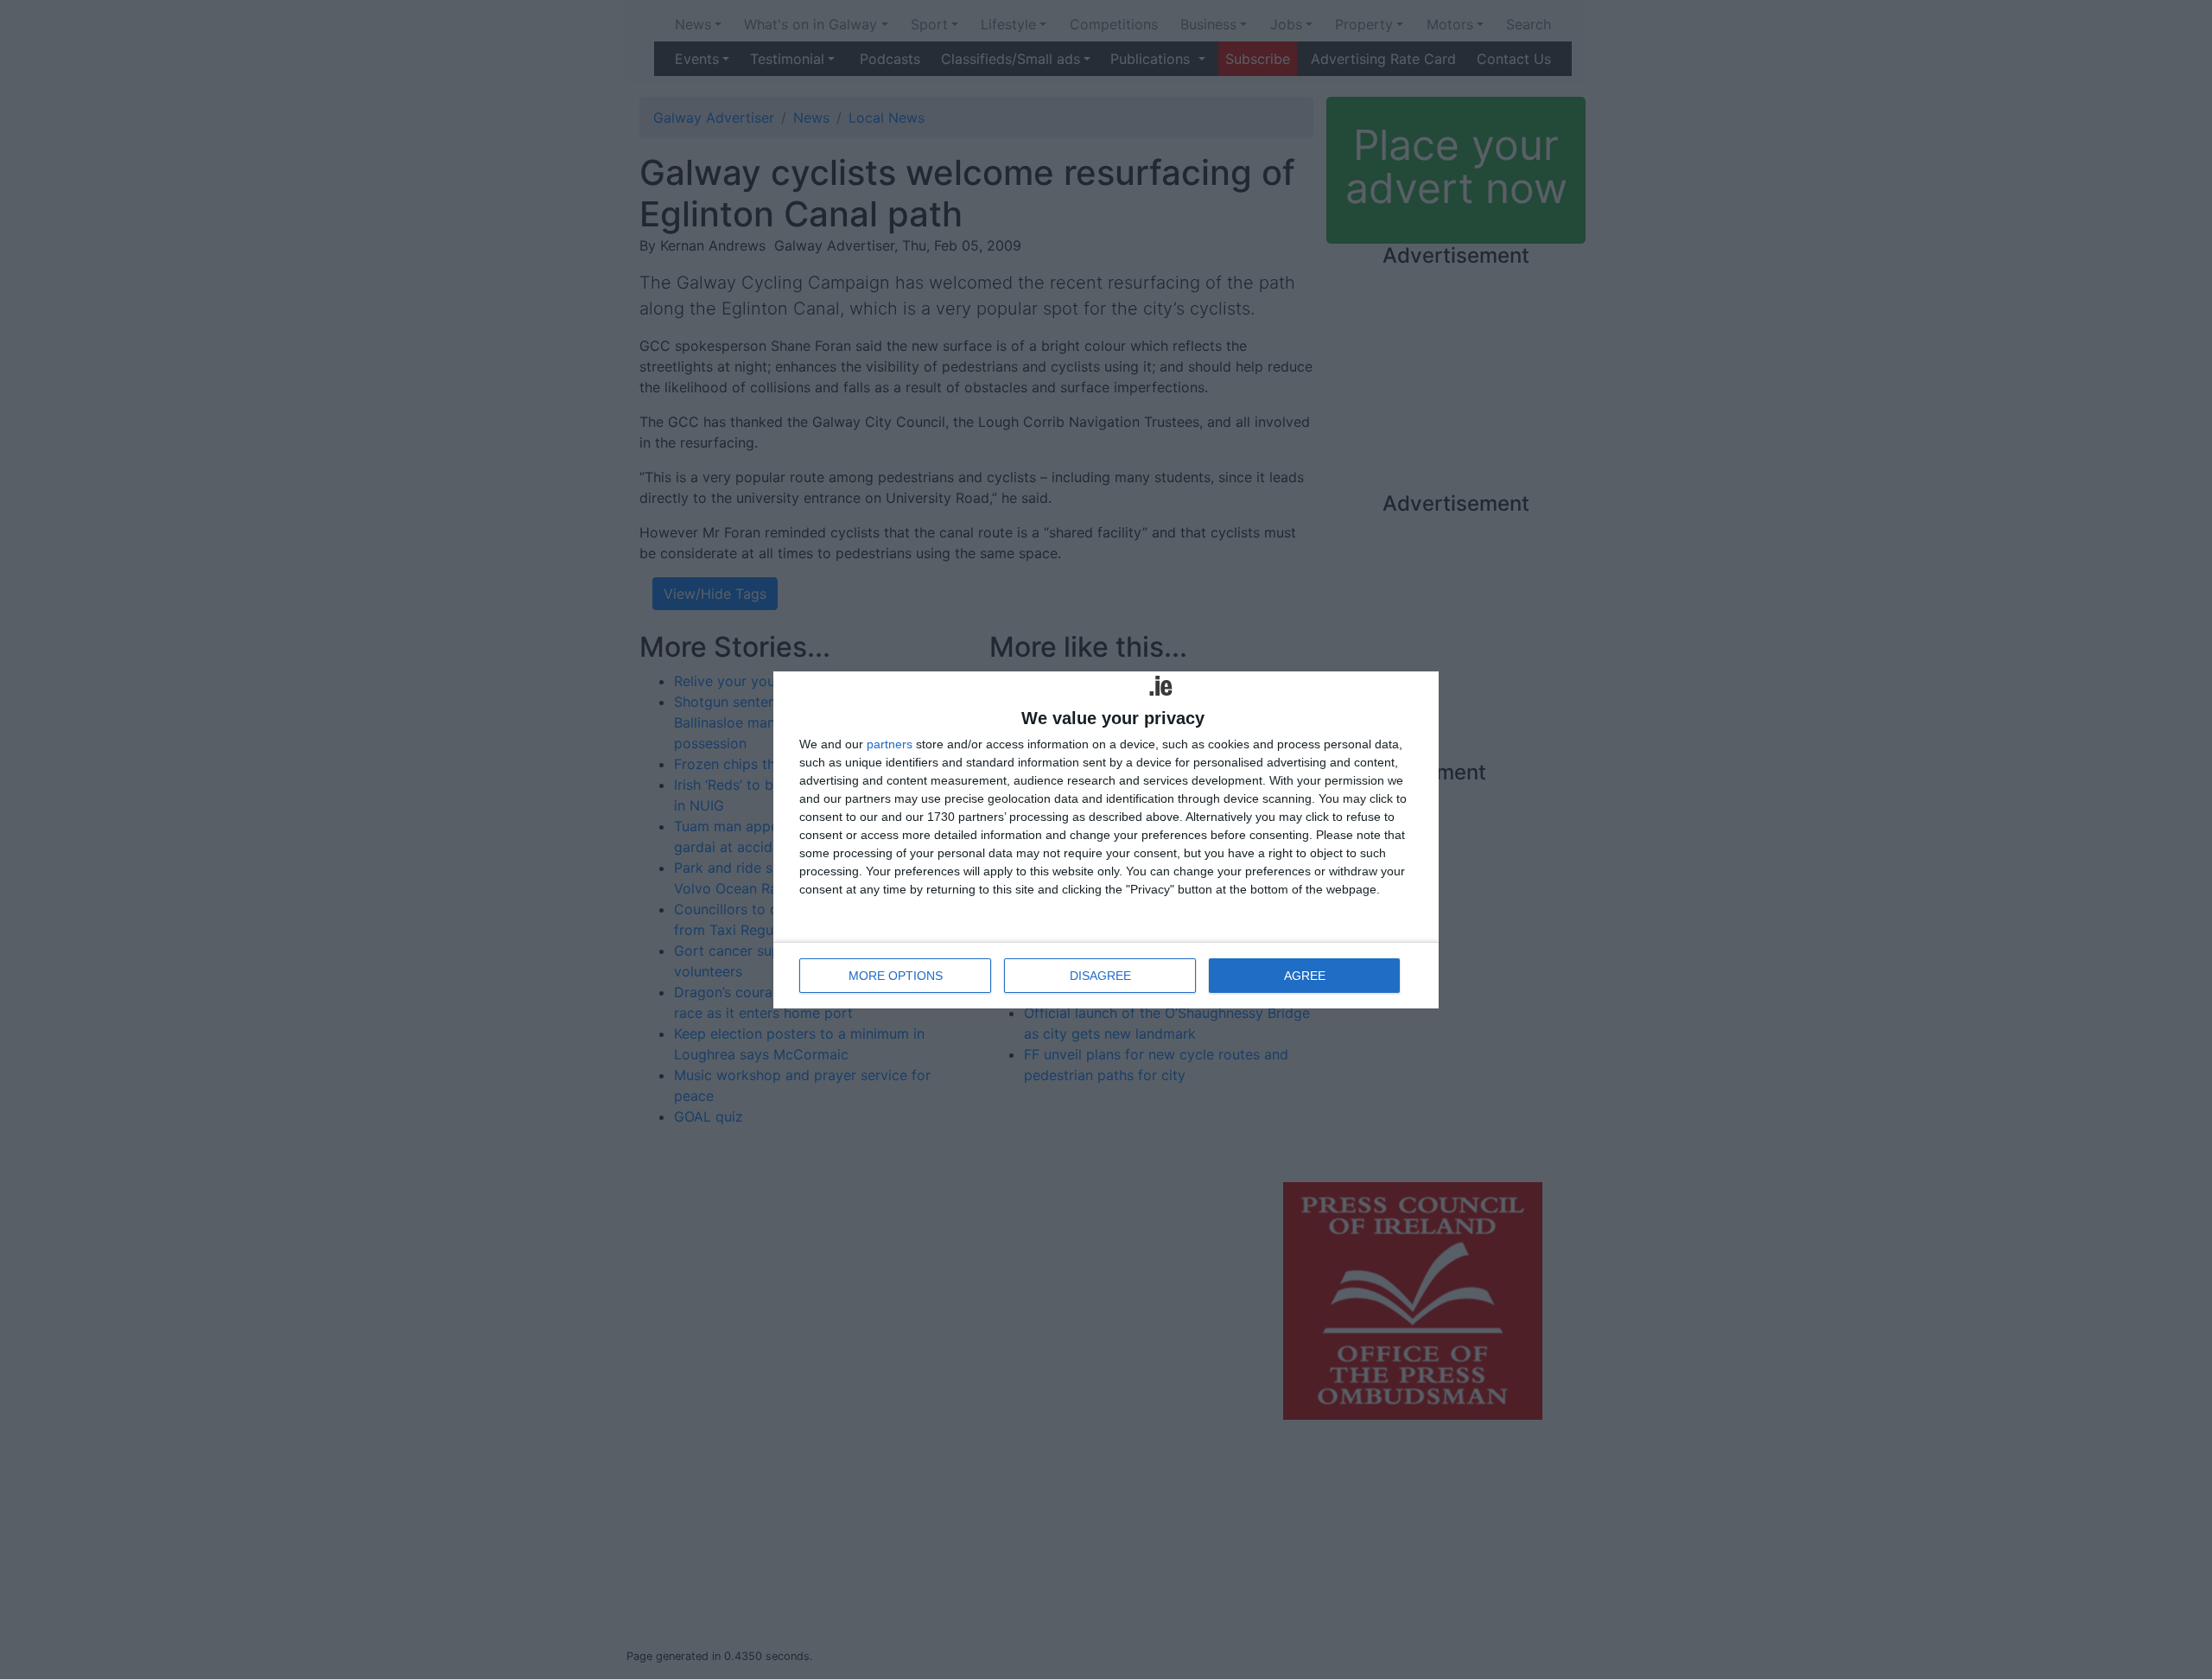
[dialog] (1106, 840)
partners (890, 744)
